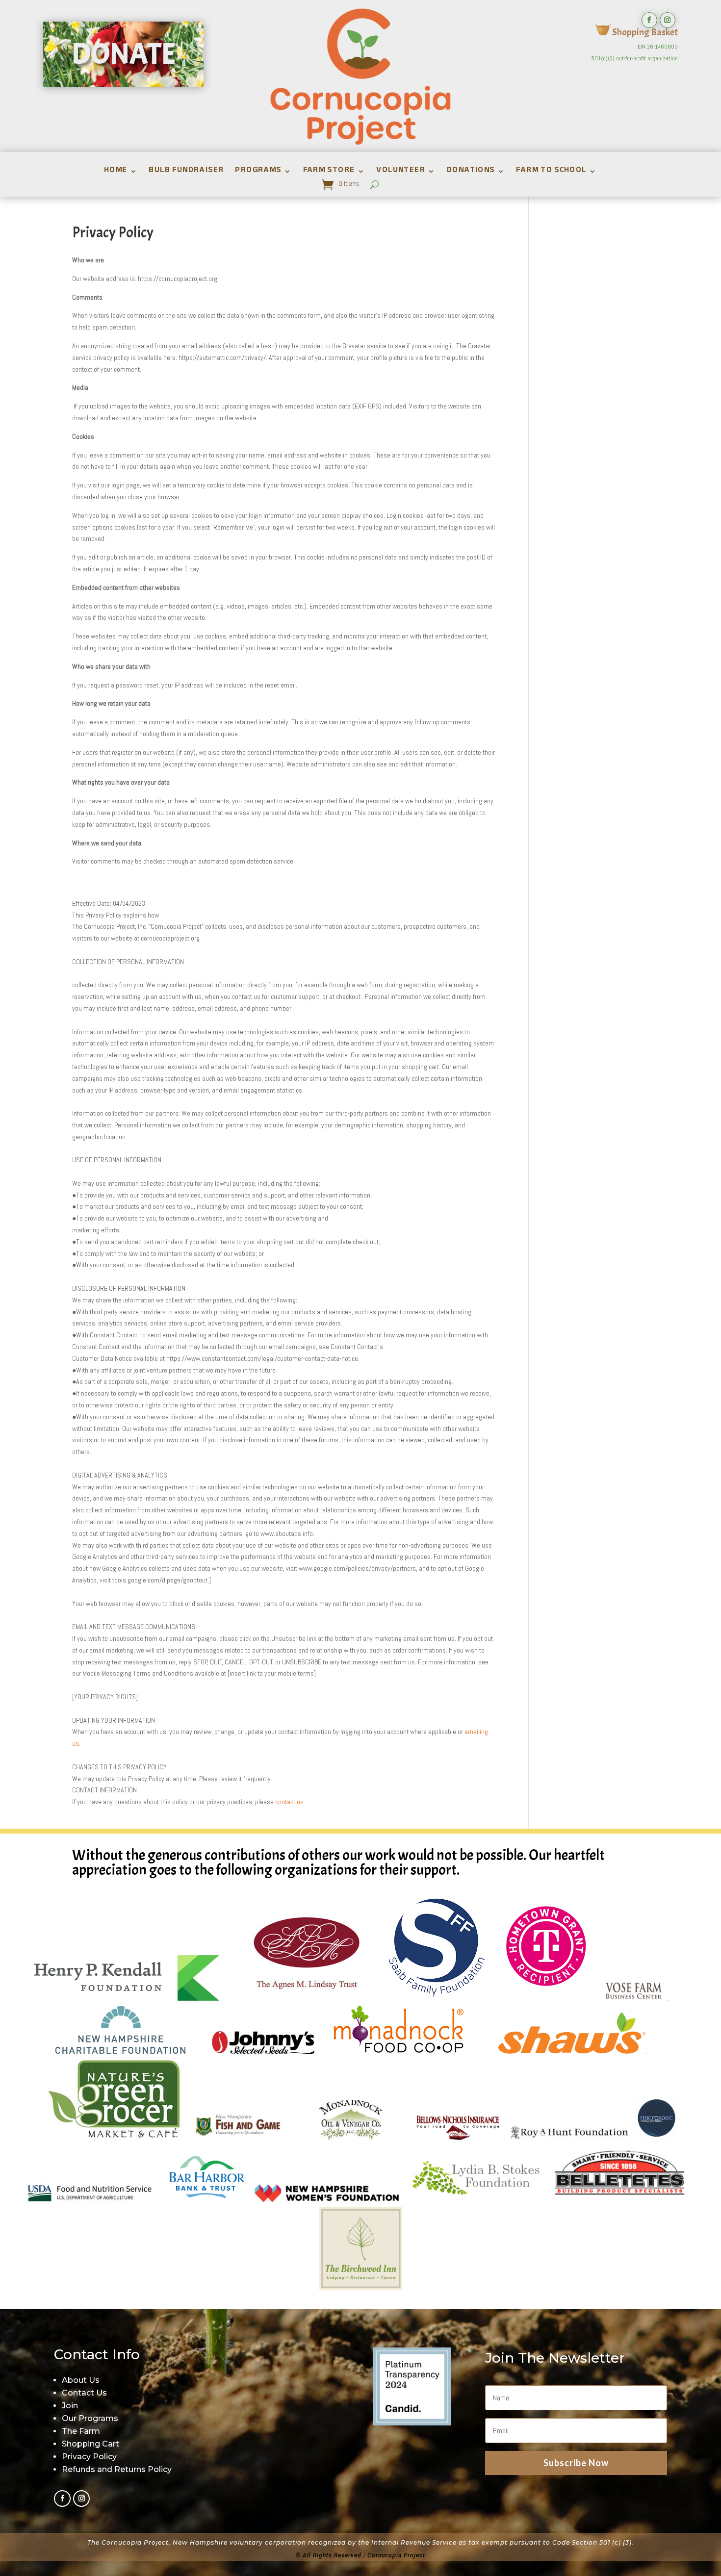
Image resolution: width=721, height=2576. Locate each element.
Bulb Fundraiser (186, 173)
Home (115, 173)
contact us (289, 1802)
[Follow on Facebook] (649, 20)
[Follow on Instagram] (668, 20)
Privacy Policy (89, 2457)
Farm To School (551, 173)
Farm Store (329, 173)
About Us (81, 2380)
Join (70, 2406)
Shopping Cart (90, 2444)
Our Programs (90, 2418)
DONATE (123, 54)
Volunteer (401, 173)
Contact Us (84, 2393)
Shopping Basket (644, 32)
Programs (258, 173)
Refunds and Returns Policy (117, 2469)
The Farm (81, 2431)
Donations (470, 173)
